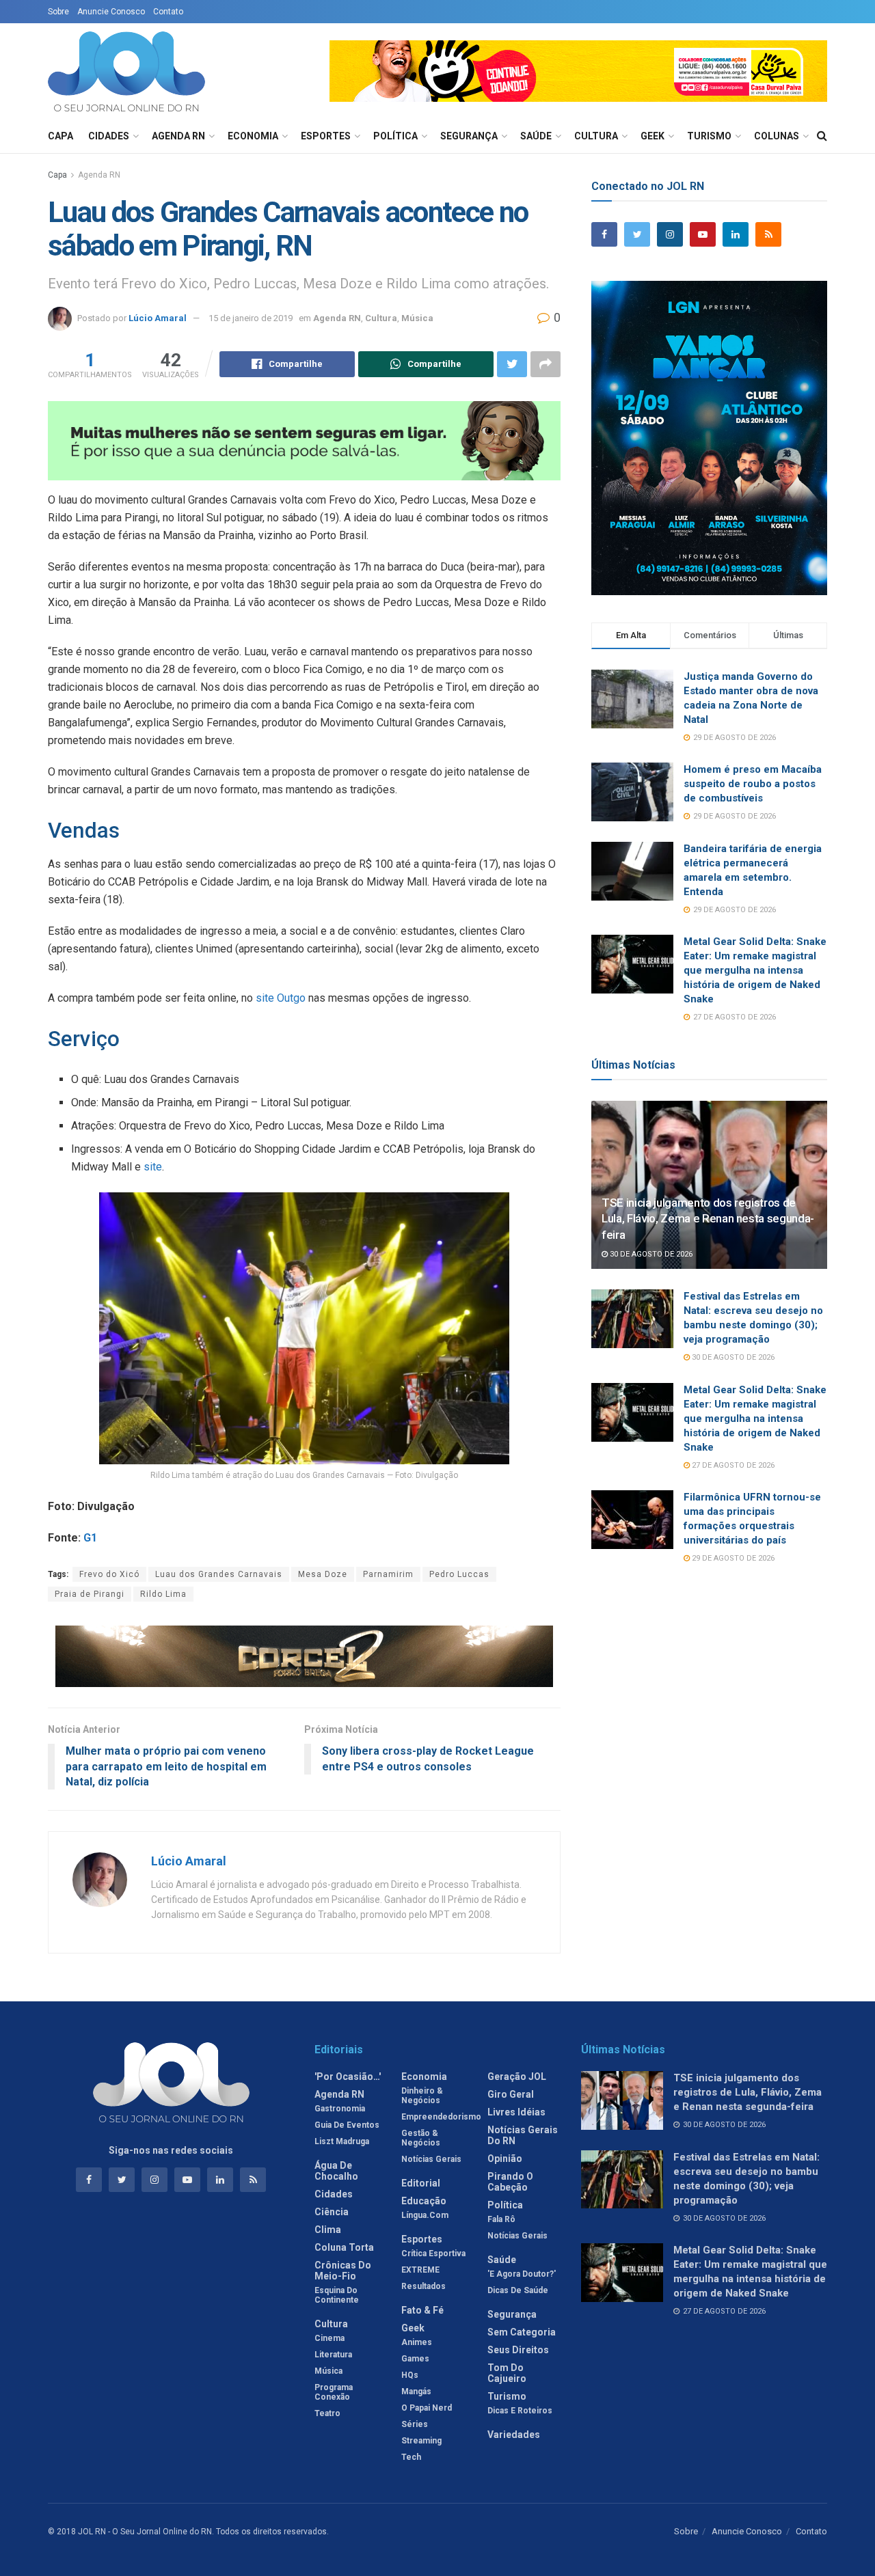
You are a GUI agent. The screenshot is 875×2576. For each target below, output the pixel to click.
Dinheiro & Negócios (422, 2096)
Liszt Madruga (342, 2141)
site (153, 1167)
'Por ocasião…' (348, 2077)
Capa (60, 136)
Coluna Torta (344, 2247)
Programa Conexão (334, 2392)
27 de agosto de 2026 (732, 1465)
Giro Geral (511, 2094)
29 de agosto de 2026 (732, 1558)
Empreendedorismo (441, 2117)
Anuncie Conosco (111, 12)
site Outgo (281, 998)
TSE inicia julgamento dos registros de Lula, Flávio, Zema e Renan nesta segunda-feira (708, 1219)
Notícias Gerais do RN (523, 2135)
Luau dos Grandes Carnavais (219, 1574)
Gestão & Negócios (421, 2138)
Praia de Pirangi (90, 1594)
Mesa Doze (323, 1574)
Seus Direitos (518, 2350)
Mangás (416, 2392)
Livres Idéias (516, 2112)
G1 (90, 1538)
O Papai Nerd (427, 2408)
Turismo (709, 136)
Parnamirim (388, 1574)
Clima (328, 2230)
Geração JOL (517, 2077)
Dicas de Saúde (518, 2290)
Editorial (421, 2183)
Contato (168, 12)
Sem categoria (522, 2332)
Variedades (514, 2435)
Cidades (109, 136)
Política (395, 136)
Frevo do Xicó (109, 1574)
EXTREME (420, 2270)
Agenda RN (178, 136)
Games (415, 2359)
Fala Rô (501, 2219)
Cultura (596, 136)
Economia (253, 136)
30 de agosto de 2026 (650, 1254)
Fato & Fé (422, 2310)
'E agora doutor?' (522, 2274)
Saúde (536, 136)
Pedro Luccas (459, 1574)
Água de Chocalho (336, 2171)
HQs (410, 2375)
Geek (652, 136)
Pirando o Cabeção (510, 2182)
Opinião (505, 2159)
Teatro (327, 2413)
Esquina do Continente (337, 2295)
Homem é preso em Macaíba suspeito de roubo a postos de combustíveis (753, 784)
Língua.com (425, 2215)
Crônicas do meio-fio (343, 2271)
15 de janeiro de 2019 (251, 318)
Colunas (777, 136)
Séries (415, 2424)
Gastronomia (340, 2109)
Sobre (58, 12)
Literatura (333, 2355)
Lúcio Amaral (158, 318)
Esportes (326, 136)
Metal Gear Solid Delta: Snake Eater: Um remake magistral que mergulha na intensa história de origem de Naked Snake (755, 970)
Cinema (329, 2338)
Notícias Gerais (431, 2159)
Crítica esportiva (433, 2253)
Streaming (421, 2441)
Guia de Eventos (347, 2125)
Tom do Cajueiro (507, 2373)
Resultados (423, 2286)
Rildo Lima (163, 1594)
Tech (411, 2457)
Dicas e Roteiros (520, 2411)
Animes (417, 2342)
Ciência (332, 2212)
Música (417, 318)
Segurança (469, 136)
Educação (424, 2201)
